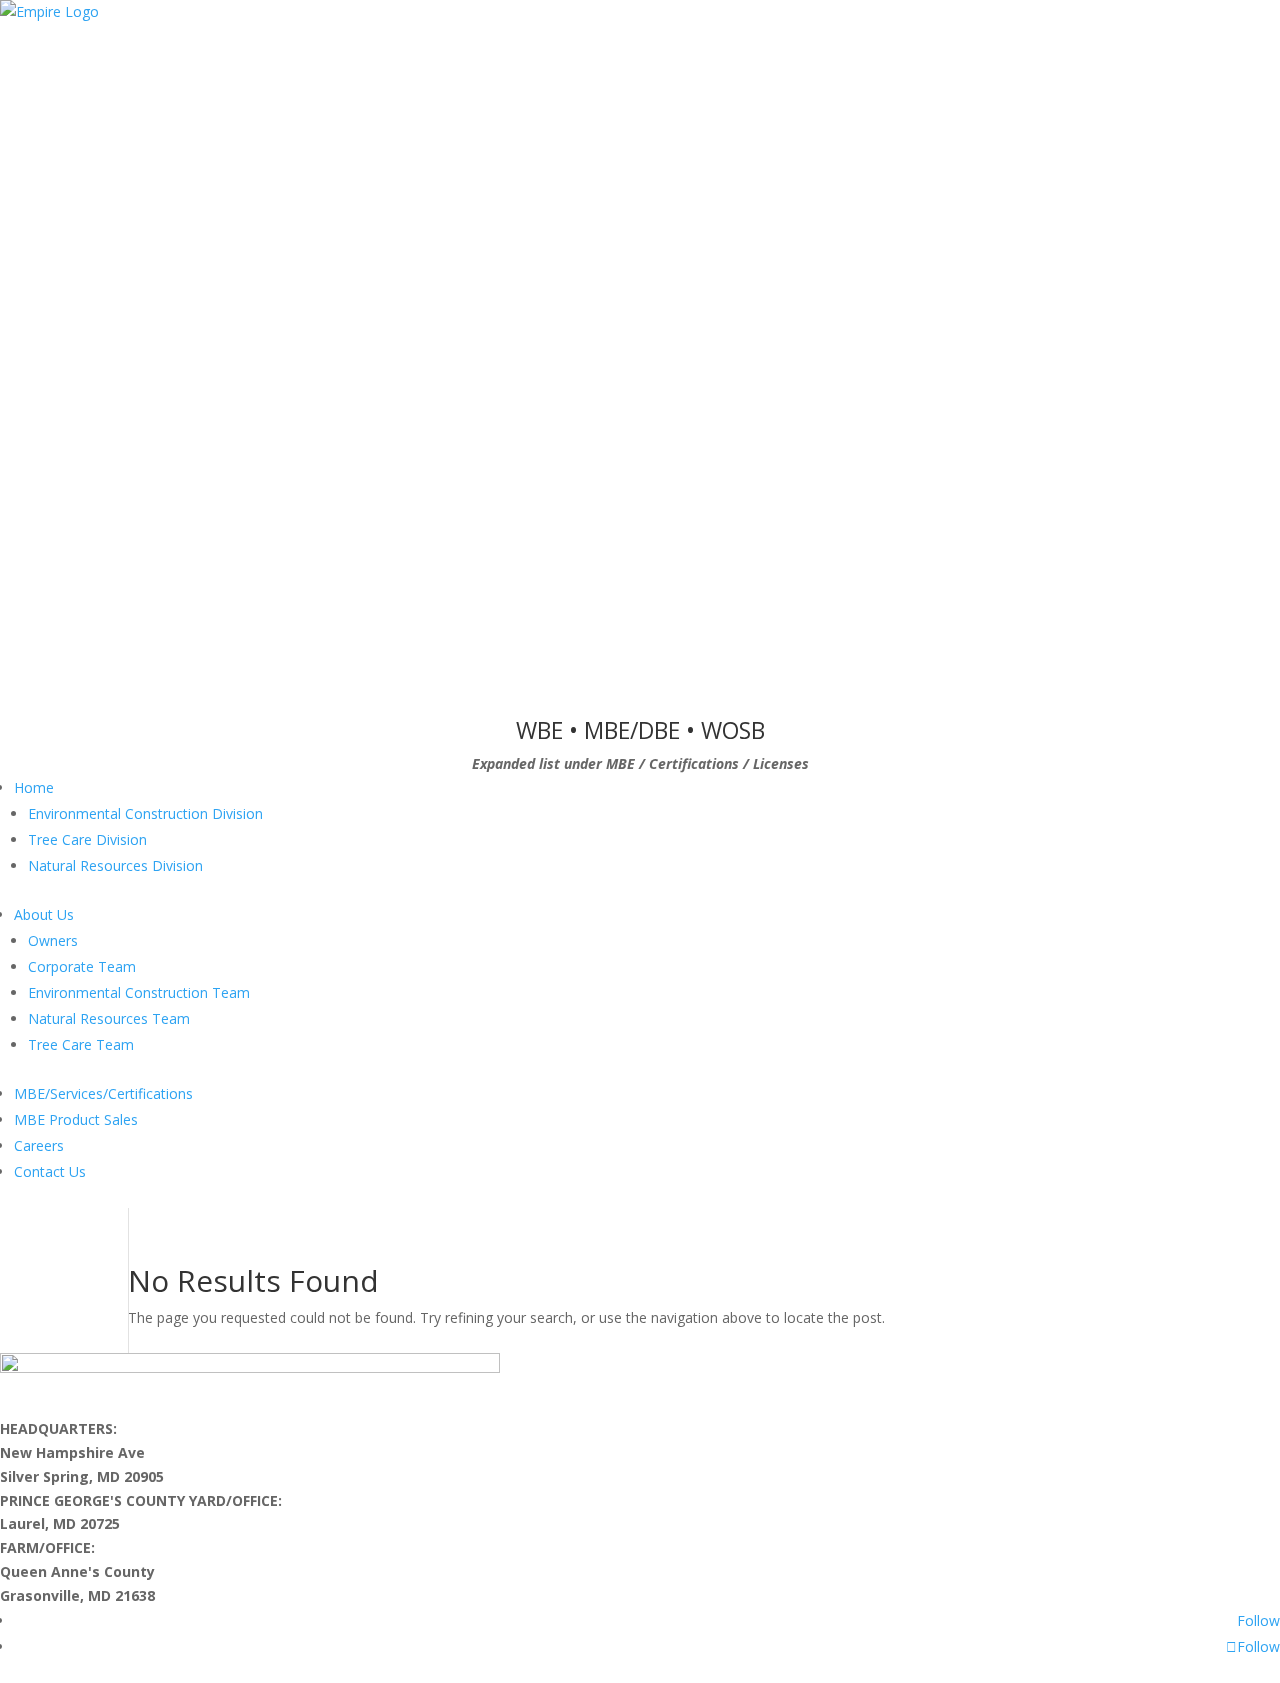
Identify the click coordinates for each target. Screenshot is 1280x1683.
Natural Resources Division (115, 865)
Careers (39, 1145)
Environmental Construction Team (139, 992)
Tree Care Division (87, 839)
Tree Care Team (81, 1044)
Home (34, 787)
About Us (44, 914)
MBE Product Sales (76, 1119)
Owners (53, 940)
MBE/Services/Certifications (103, 1093)
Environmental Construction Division (145, 813)
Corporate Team (82, 966)
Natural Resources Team (109, 1018)
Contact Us (50, 1171)
